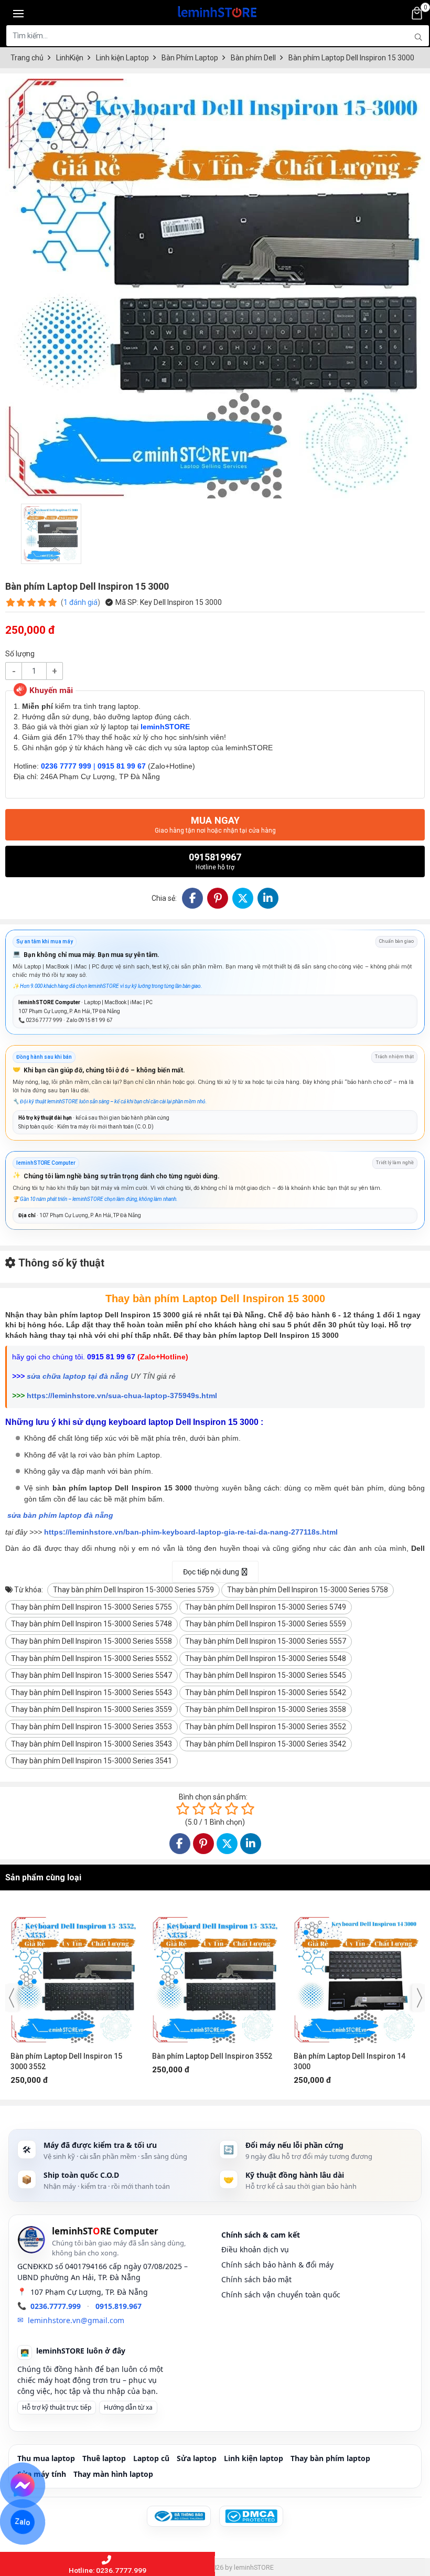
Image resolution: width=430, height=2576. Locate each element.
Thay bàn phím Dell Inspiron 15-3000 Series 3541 (92, 1761)
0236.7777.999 (56, 2306)
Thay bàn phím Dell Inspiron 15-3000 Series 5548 (266, 1658)
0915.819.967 (119, 2306)
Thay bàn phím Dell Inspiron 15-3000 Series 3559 (92, 1709)
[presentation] (12, 1998)
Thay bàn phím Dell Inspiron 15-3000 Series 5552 (92, 1658)
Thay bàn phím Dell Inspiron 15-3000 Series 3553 (92, 1727)
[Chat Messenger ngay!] (23, 2485)
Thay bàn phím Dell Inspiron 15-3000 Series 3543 (92, 1744)
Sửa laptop (197, 2458)
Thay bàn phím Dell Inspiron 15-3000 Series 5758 (308, 1590)
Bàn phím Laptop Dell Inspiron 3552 (71, 2056)
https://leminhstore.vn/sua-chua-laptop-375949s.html (122, 1396)
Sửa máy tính (42, 2474)
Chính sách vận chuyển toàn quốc (281, 2295)
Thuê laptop (104, 2458)
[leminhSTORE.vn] (218, 10)
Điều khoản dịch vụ (255, 2249)
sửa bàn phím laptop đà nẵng (60, 1515)
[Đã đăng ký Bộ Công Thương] (179, 2516)
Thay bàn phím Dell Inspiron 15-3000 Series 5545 (266, 1675)
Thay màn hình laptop (113, 2474)
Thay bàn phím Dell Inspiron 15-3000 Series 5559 (266, 1624)
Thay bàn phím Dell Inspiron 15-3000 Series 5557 (266, 1641)
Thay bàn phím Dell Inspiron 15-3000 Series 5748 (92, 1624)
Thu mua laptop (46, 2458)
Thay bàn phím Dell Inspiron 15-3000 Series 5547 (92, 1675)
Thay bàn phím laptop (330, 2458)
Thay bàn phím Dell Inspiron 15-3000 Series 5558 (92, 1641)
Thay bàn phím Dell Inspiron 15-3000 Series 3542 (266, 1744)
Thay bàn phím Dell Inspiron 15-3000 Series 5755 (92, 1607)
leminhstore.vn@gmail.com (76, 2320)
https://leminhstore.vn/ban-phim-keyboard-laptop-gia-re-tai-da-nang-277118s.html (191, 1532)
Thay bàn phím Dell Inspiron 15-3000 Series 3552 (266, 1727)
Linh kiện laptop (254, 2458)
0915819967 (215, 861)
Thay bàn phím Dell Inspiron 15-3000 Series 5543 (92, 1693)
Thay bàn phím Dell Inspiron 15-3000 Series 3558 (266, 1709)
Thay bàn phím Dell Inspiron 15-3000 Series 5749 (266, 1607)
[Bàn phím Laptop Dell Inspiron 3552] (73, 1975)
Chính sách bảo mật (256, 2279)
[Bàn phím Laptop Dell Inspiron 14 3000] (215, 1975)
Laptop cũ (151, 2458)
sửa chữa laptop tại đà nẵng (78, 1376)
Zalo (22, 2522)
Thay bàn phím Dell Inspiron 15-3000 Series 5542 (266, 1693)
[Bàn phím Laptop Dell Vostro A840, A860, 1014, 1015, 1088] (357, 1975)
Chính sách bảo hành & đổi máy (277, 2265)
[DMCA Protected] (251, 2516)
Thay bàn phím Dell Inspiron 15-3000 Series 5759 (133, 1590)
